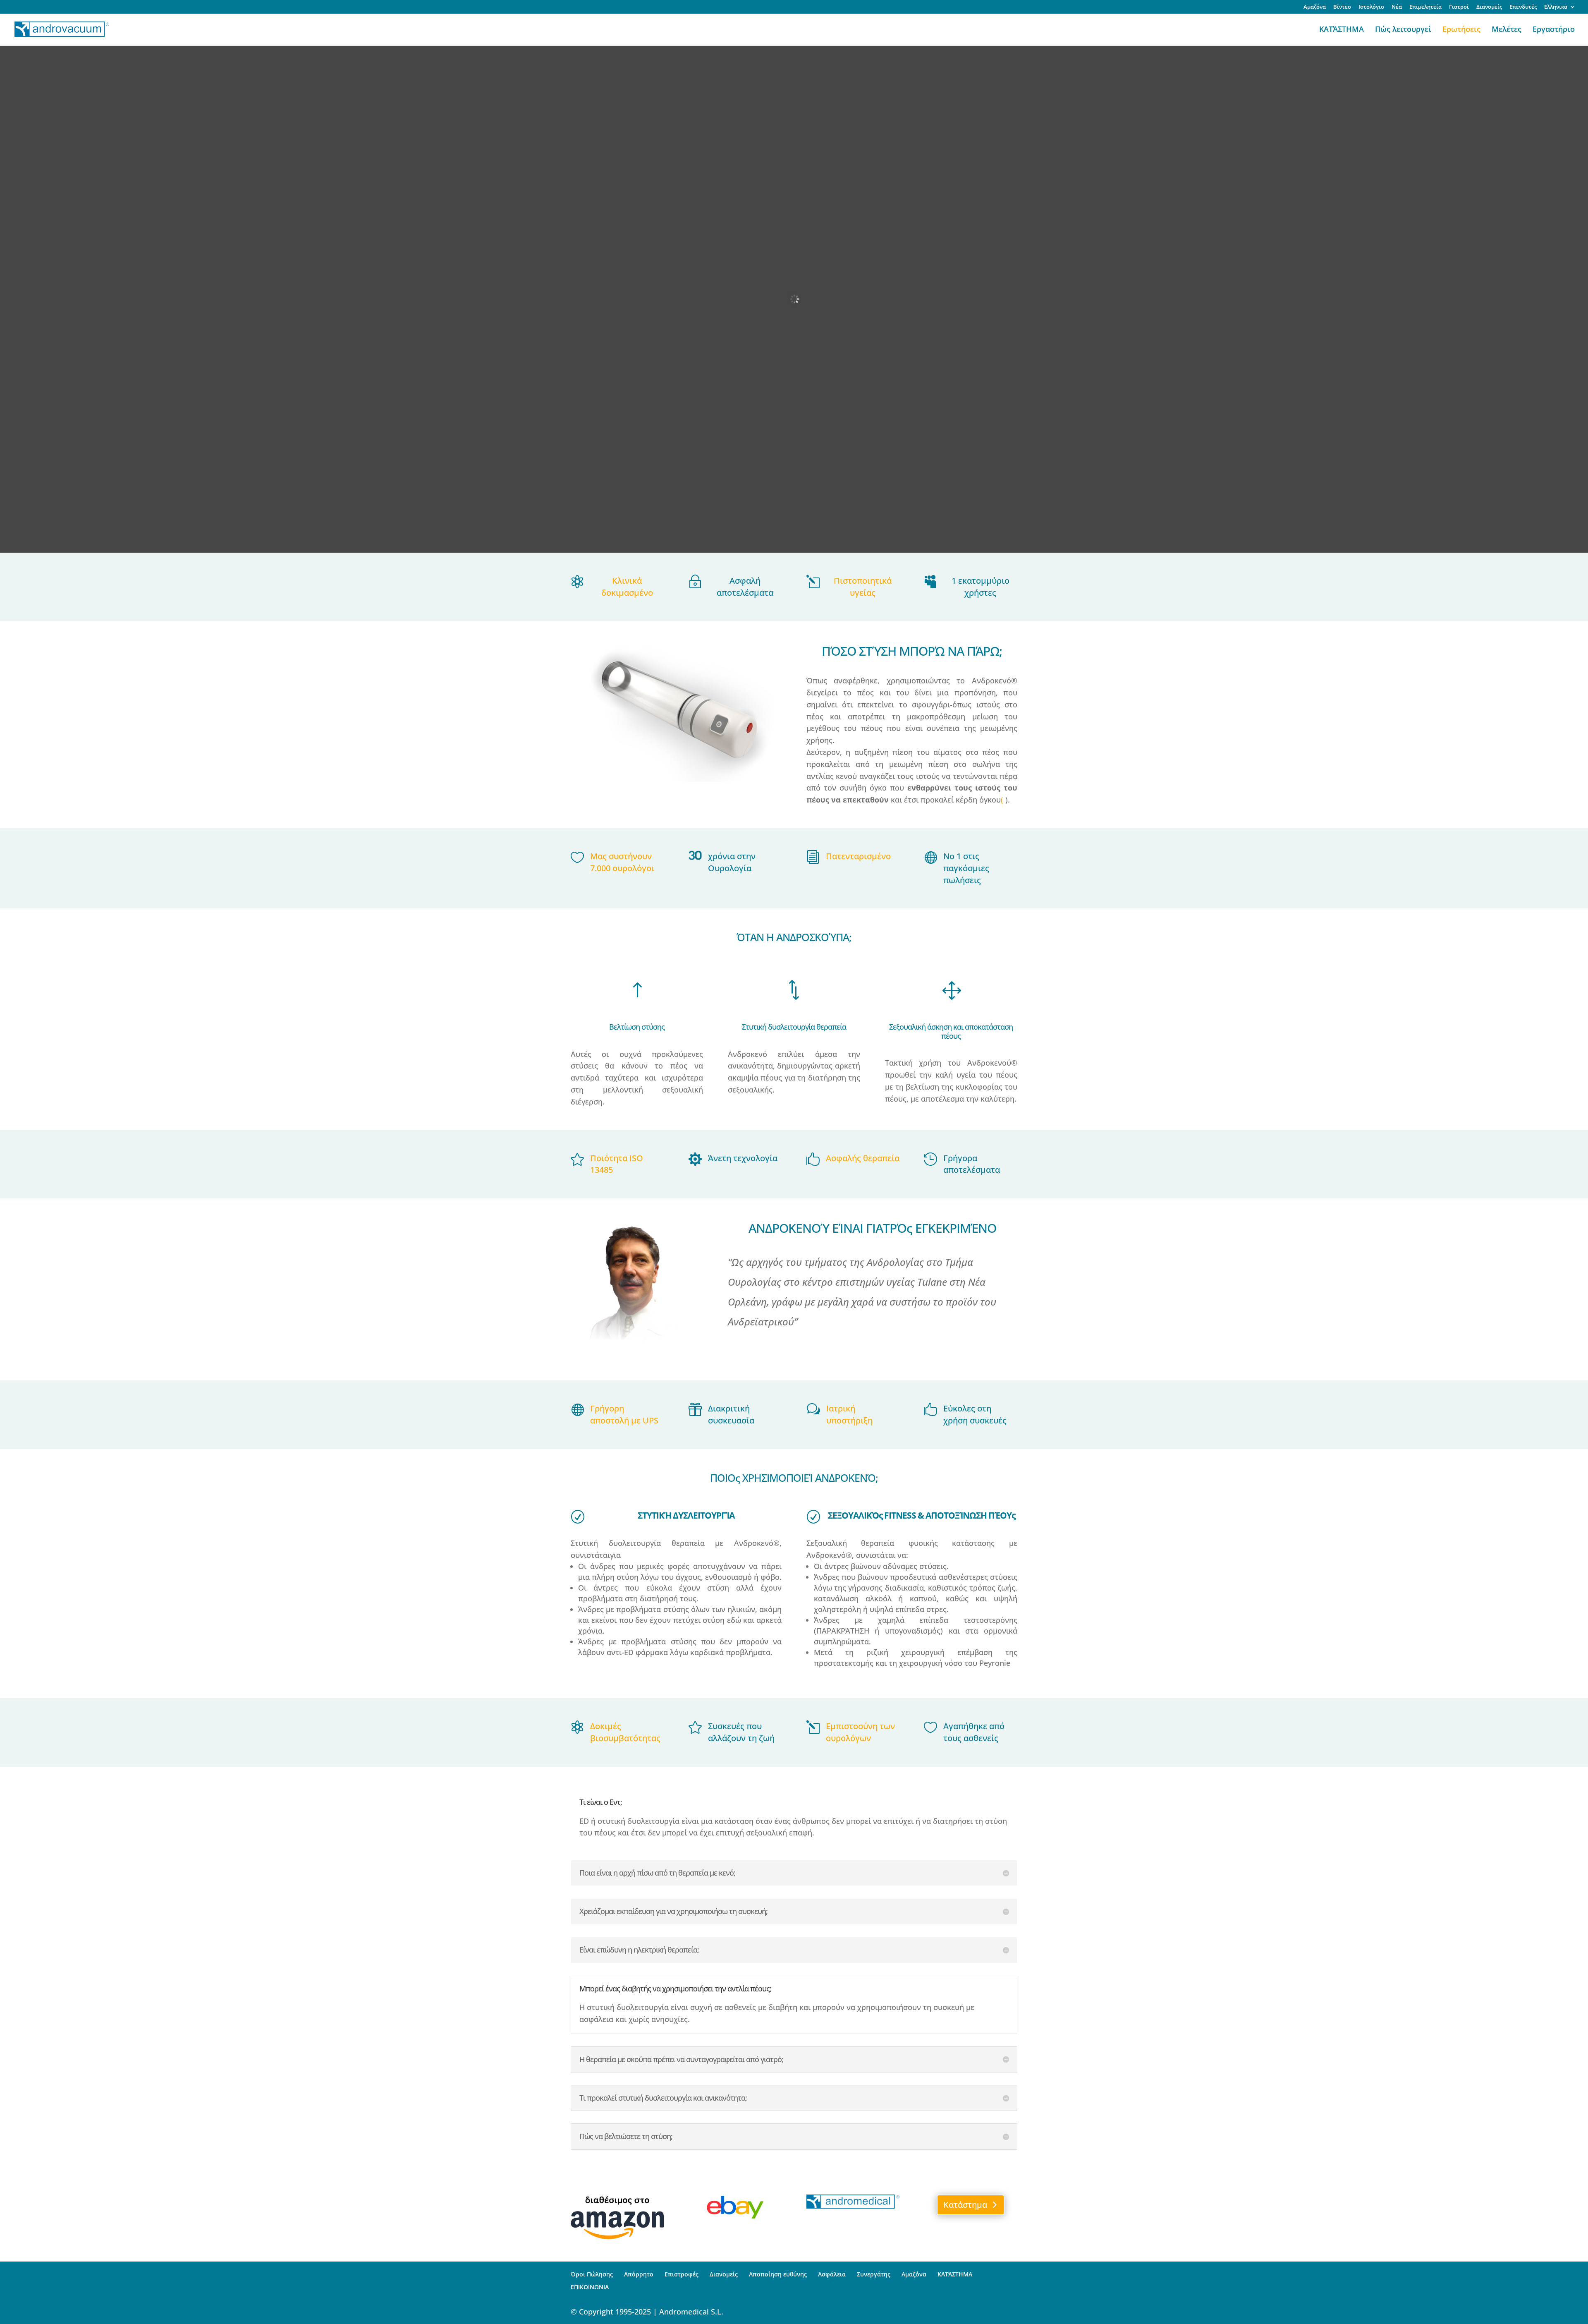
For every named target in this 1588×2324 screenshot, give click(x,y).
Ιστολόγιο (1371, 7)
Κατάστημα (965, 2205)
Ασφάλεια (832, 2274)
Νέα (1397, 7)
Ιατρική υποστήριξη (849, 1414)
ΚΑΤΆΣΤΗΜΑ (1342, 30)
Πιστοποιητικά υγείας (863, 587)
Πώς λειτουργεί (1403, 30)
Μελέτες (1507, 30)
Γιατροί (1459, 7)
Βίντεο (1342, 7)
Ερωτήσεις (1461, 30)
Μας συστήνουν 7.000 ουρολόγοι (622, 862)
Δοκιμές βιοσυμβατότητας (625, 1732)
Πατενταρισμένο (858, 856)
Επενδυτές (1523, 7)
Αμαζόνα (1315, 7)
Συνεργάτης (874, 2274)
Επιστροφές (682, 2274)
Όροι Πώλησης (592, 2274)
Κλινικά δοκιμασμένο (627, 587)
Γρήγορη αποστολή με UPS (624, 1414)
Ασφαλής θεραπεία (863, 1158)
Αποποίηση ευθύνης (778, 2274)
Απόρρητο (639, 2274)
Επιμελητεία (1425, 7)
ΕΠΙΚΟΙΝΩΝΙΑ (590, 2287)
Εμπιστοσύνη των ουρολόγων (860, 1732)
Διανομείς (1489, 7)
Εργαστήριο (1554, 30)
